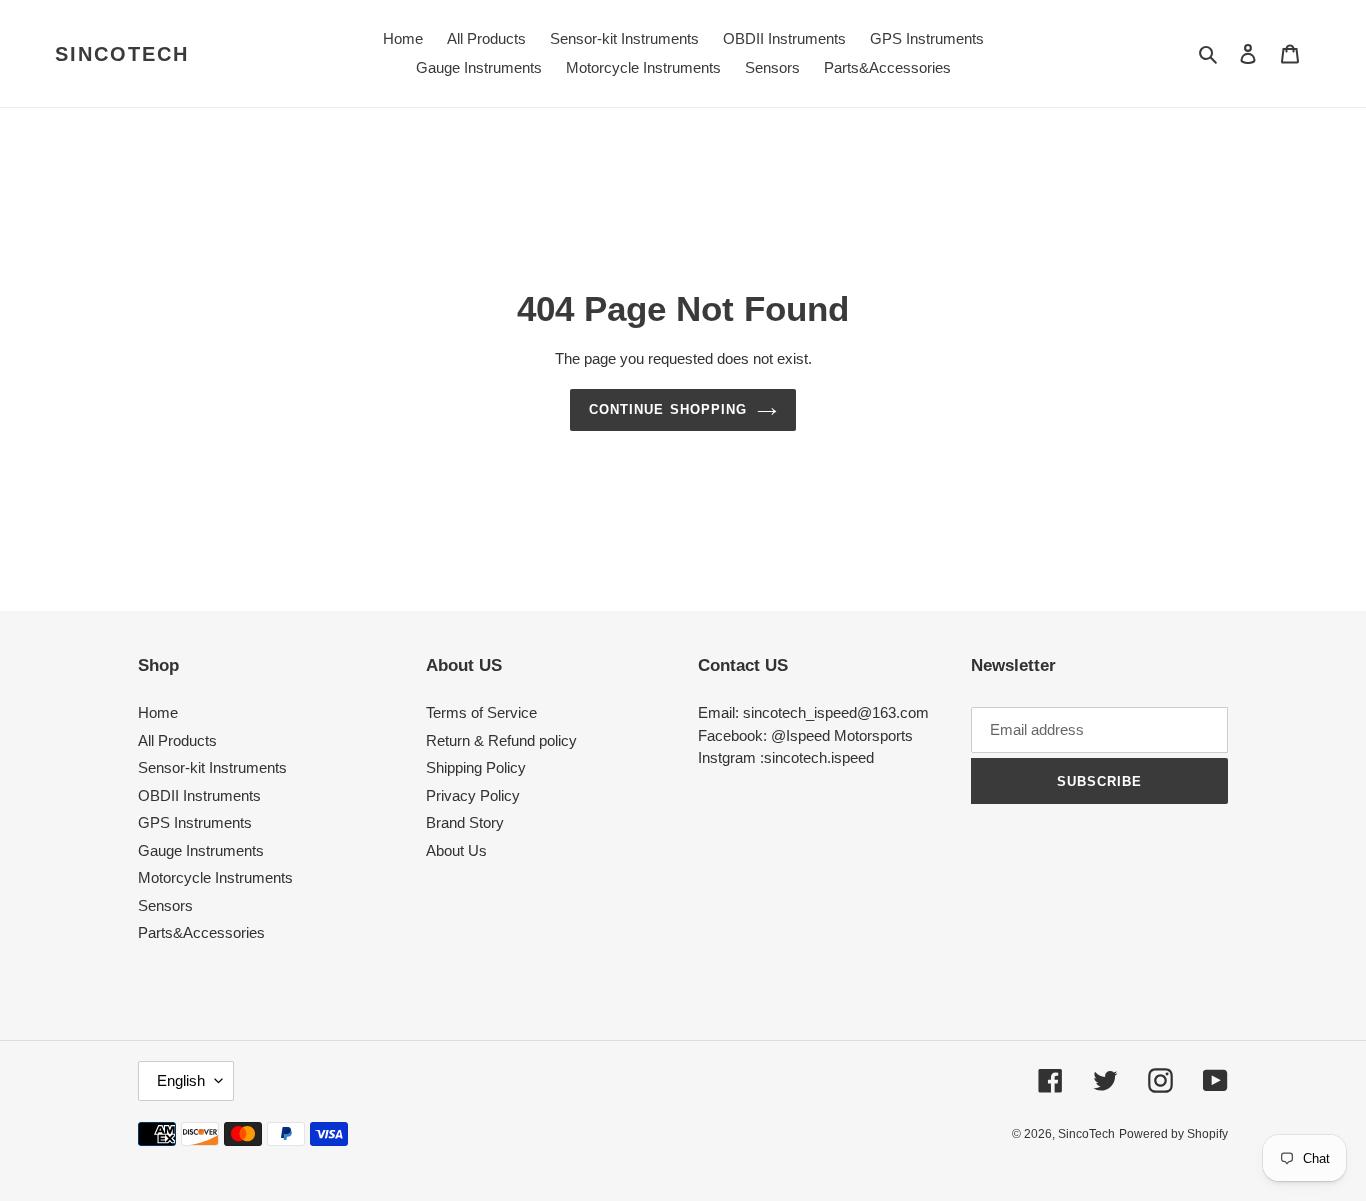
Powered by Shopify (1173, 1134)
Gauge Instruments (201, 850)
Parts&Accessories (201, 932)
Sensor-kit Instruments (212, 767)
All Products (177, 740)
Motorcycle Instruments (215, 877)
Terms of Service (481, 712)
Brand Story (465, 822)
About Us (456, 850)
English (181, 1080)
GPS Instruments (195, 822)
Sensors (165, 905)
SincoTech (122, 54)
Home (158, 712)
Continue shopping (668, 409)
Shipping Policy (476, 767)
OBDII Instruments (199, 795)
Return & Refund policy (501, 740)
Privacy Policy (473, 795)
